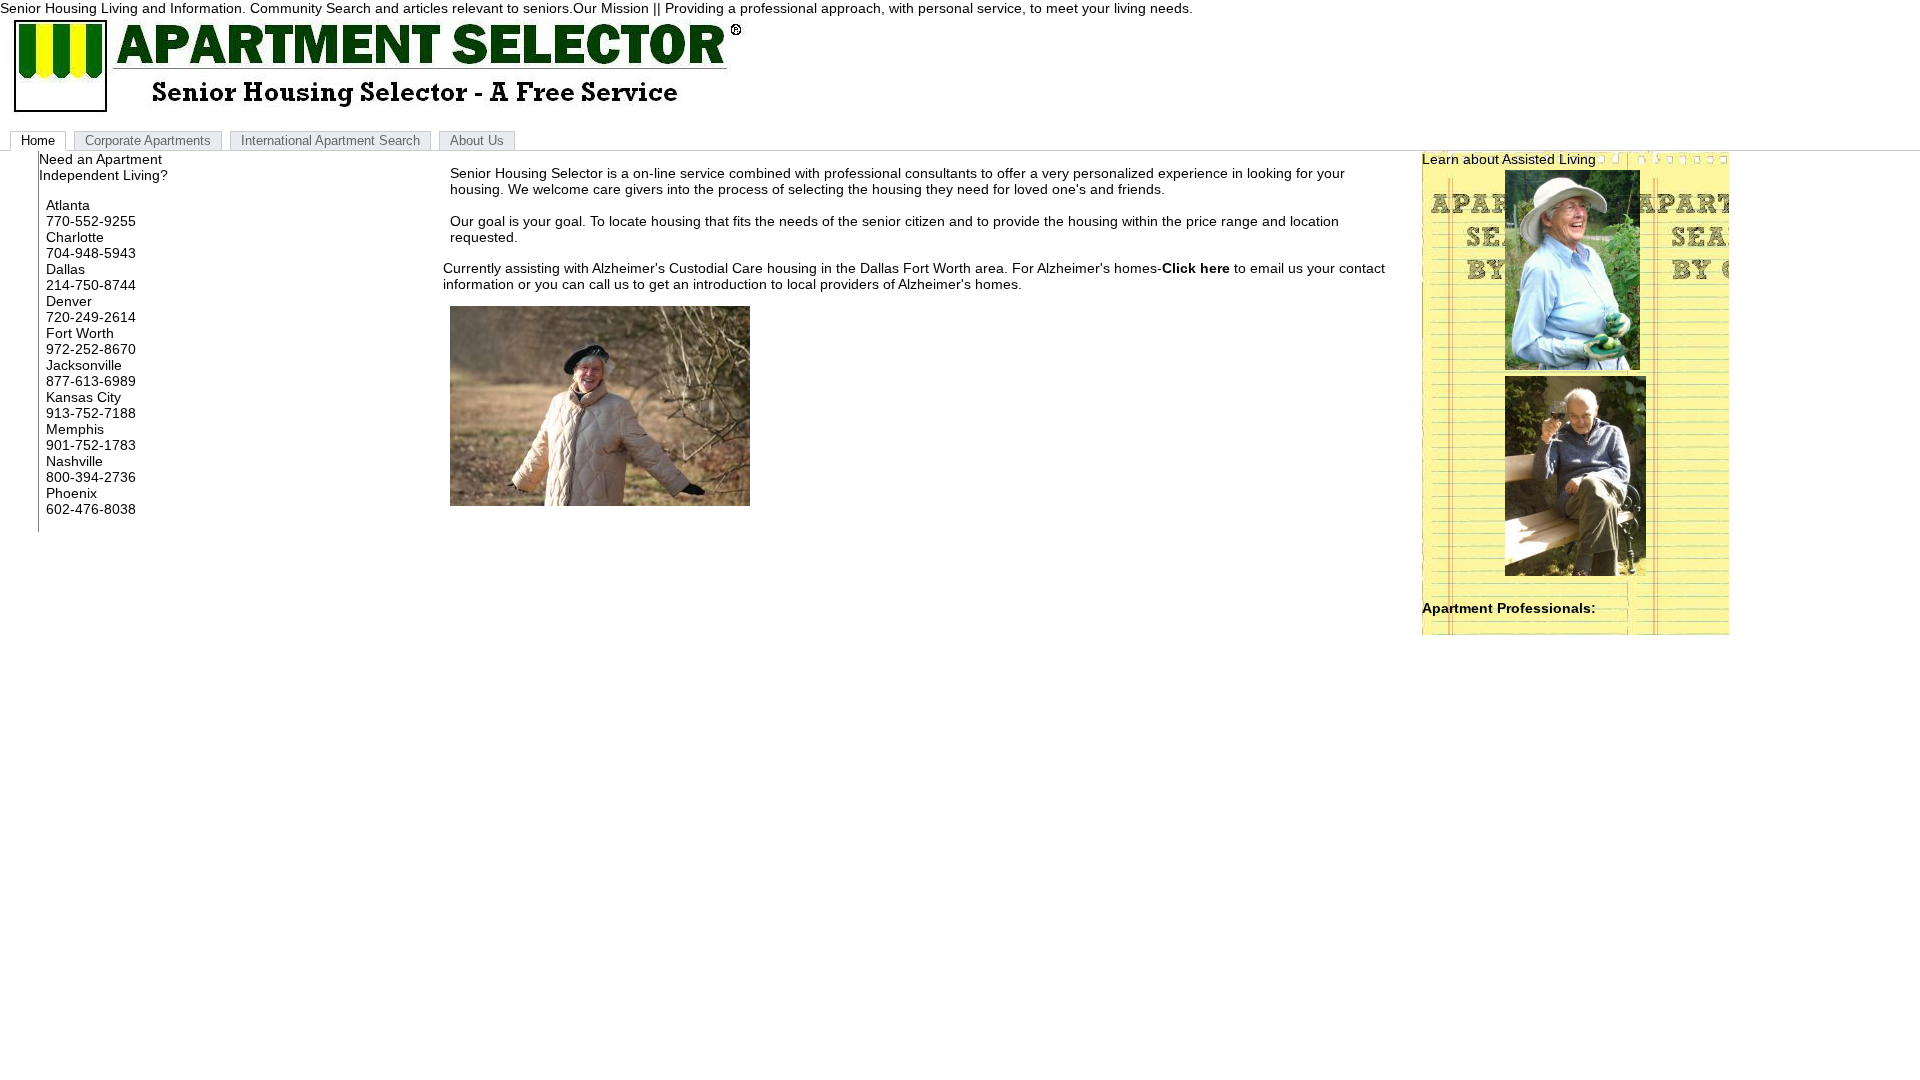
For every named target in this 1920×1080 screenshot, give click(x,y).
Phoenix (71, 493)
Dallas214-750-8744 (91, 277)
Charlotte (75, 237)
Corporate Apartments (148, 140)
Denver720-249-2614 (91, 309)
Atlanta (68, 205)
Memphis (75, 429)
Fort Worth (80, 333)
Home (38, 140)
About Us (477, 140)
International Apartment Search (330, 140)
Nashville (74, 461)
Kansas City (83, 397)
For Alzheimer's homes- (1121, 268)
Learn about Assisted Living (1509, 159)
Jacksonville (84, 365)
